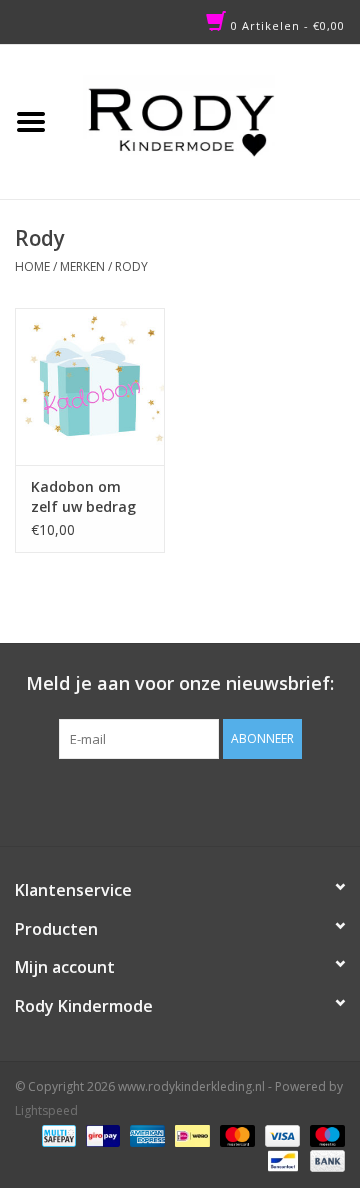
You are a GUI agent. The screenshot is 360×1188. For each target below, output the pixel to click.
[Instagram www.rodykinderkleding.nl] (198, 800)
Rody (131, 266)
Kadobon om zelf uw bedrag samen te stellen (89, 497)
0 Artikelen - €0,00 (286, 25)
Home (32, 266)
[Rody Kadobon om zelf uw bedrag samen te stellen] (90, 386)
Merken (82, 266)
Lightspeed (46, 1110)
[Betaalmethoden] (57, 1135)
